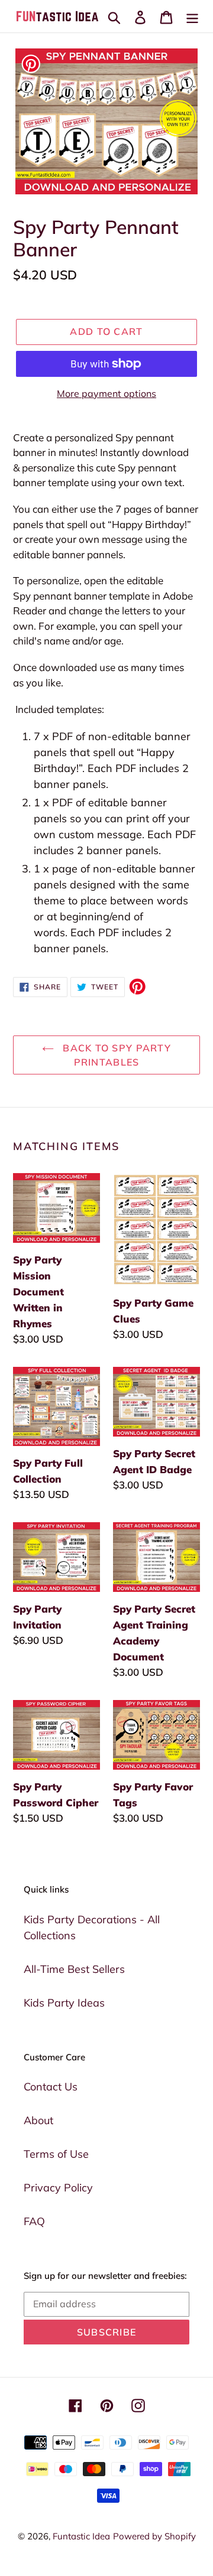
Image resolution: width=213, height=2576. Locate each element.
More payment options (106, 393)
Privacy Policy (58, 2188)
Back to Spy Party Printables (115, 1055)
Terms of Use (56, 2154)
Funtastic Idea (81, 2536)
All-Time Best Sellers (74, 1969)
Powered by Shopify (154, 2536)
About (38, 2120)
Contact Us (51, 2087)
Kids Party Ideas (64, 2003)
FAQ (34, 2221)
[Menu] (192, 16)
